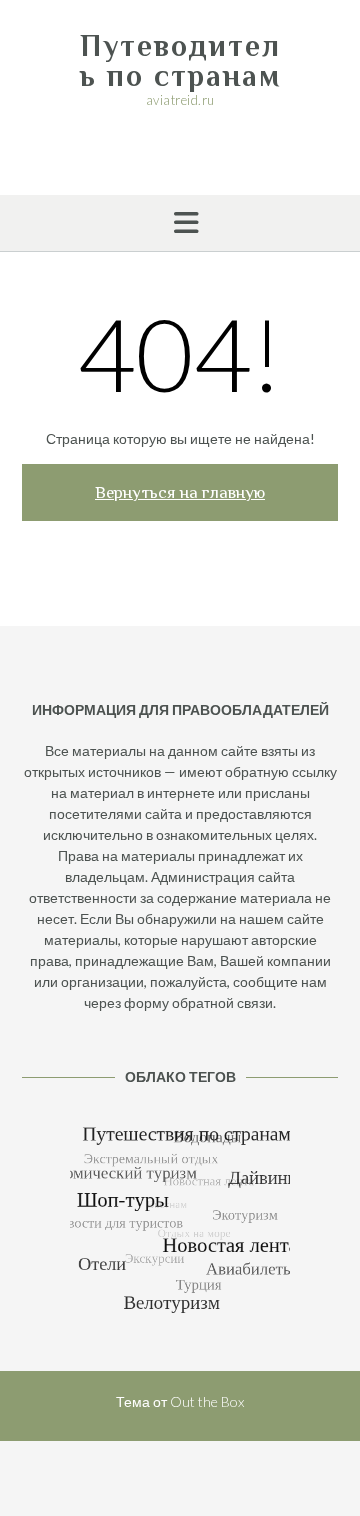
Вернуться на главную (180, 492)
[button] (180, 223)
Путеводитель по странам (180, 61)
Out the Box (207, 1401)
